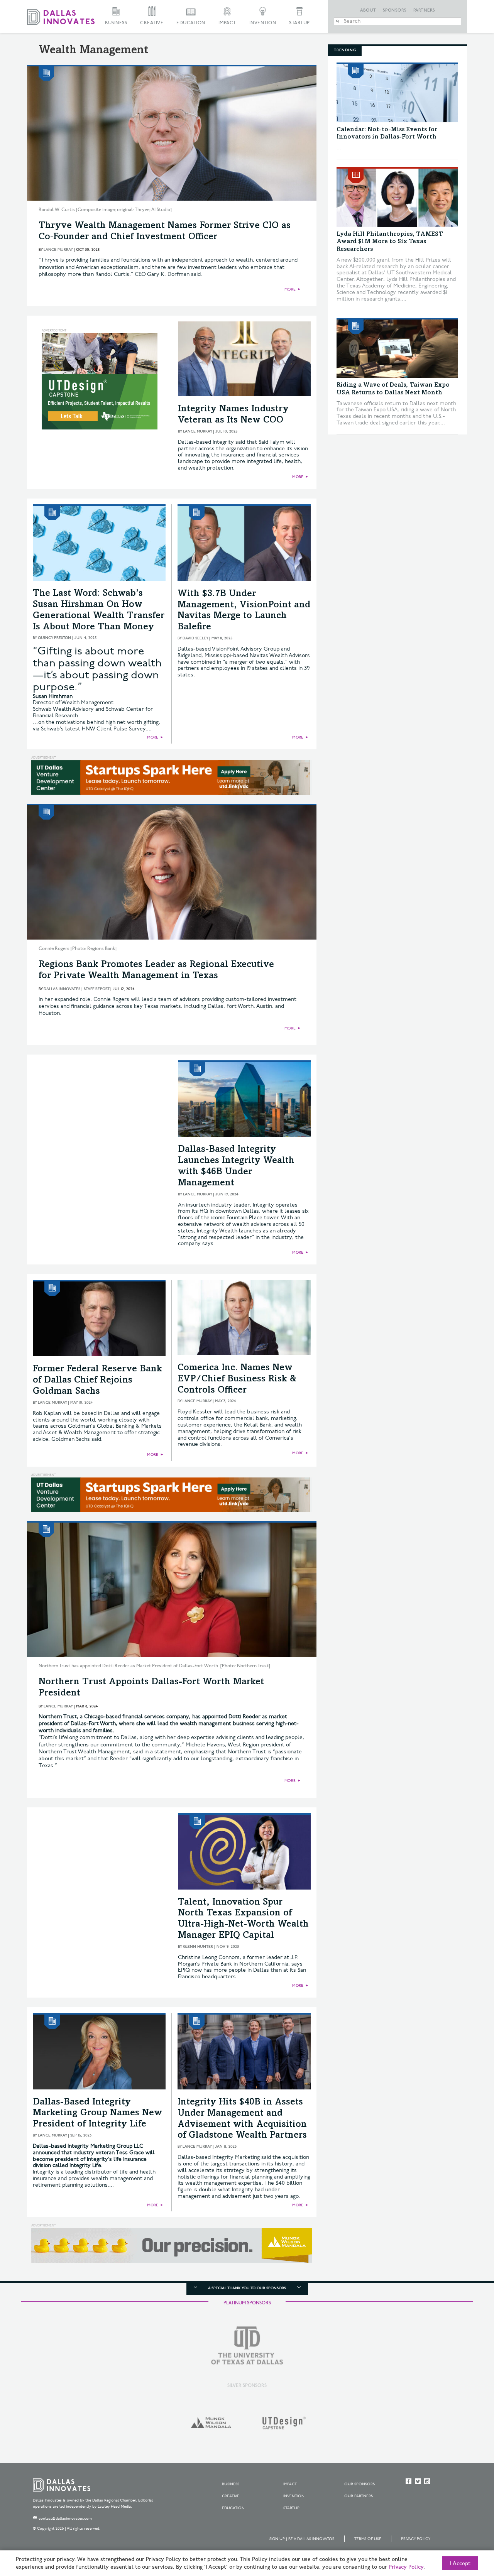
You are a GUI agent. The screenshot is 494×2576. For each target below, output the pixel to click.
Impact (227, 23)
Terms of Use (368, 2539)
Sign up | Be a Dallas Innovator (302, 2539)
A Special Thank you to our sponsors (247, 2288)
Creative (152, 23)
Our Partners (359, 2496)
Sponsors (395, 10)
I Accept (460, 2564)
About (368, 10)
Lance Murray (58, 250)
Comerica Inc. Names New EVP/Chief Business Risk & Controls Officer (237, 1379)
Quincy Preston (54, 638)
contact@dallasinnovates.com (65, 2519)
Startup (299, 23)
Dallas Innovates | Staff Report (76, 989)
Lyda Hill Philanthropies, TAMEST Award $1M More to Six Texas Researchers (390, 242)
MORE (290, 289)
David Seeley (195, 638)
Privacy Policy (416, 2539)
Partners (424, 10)
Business (116, 23)
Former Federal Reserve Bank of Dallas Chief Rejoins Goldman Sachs (97, 1381)
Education (191, 23)
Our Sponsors (360, 2484)
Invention (263, 23)
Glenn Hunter (198, 1947)
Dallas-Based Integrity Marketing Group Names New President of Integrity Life (97, 2114)
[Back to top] (464, 2527)
